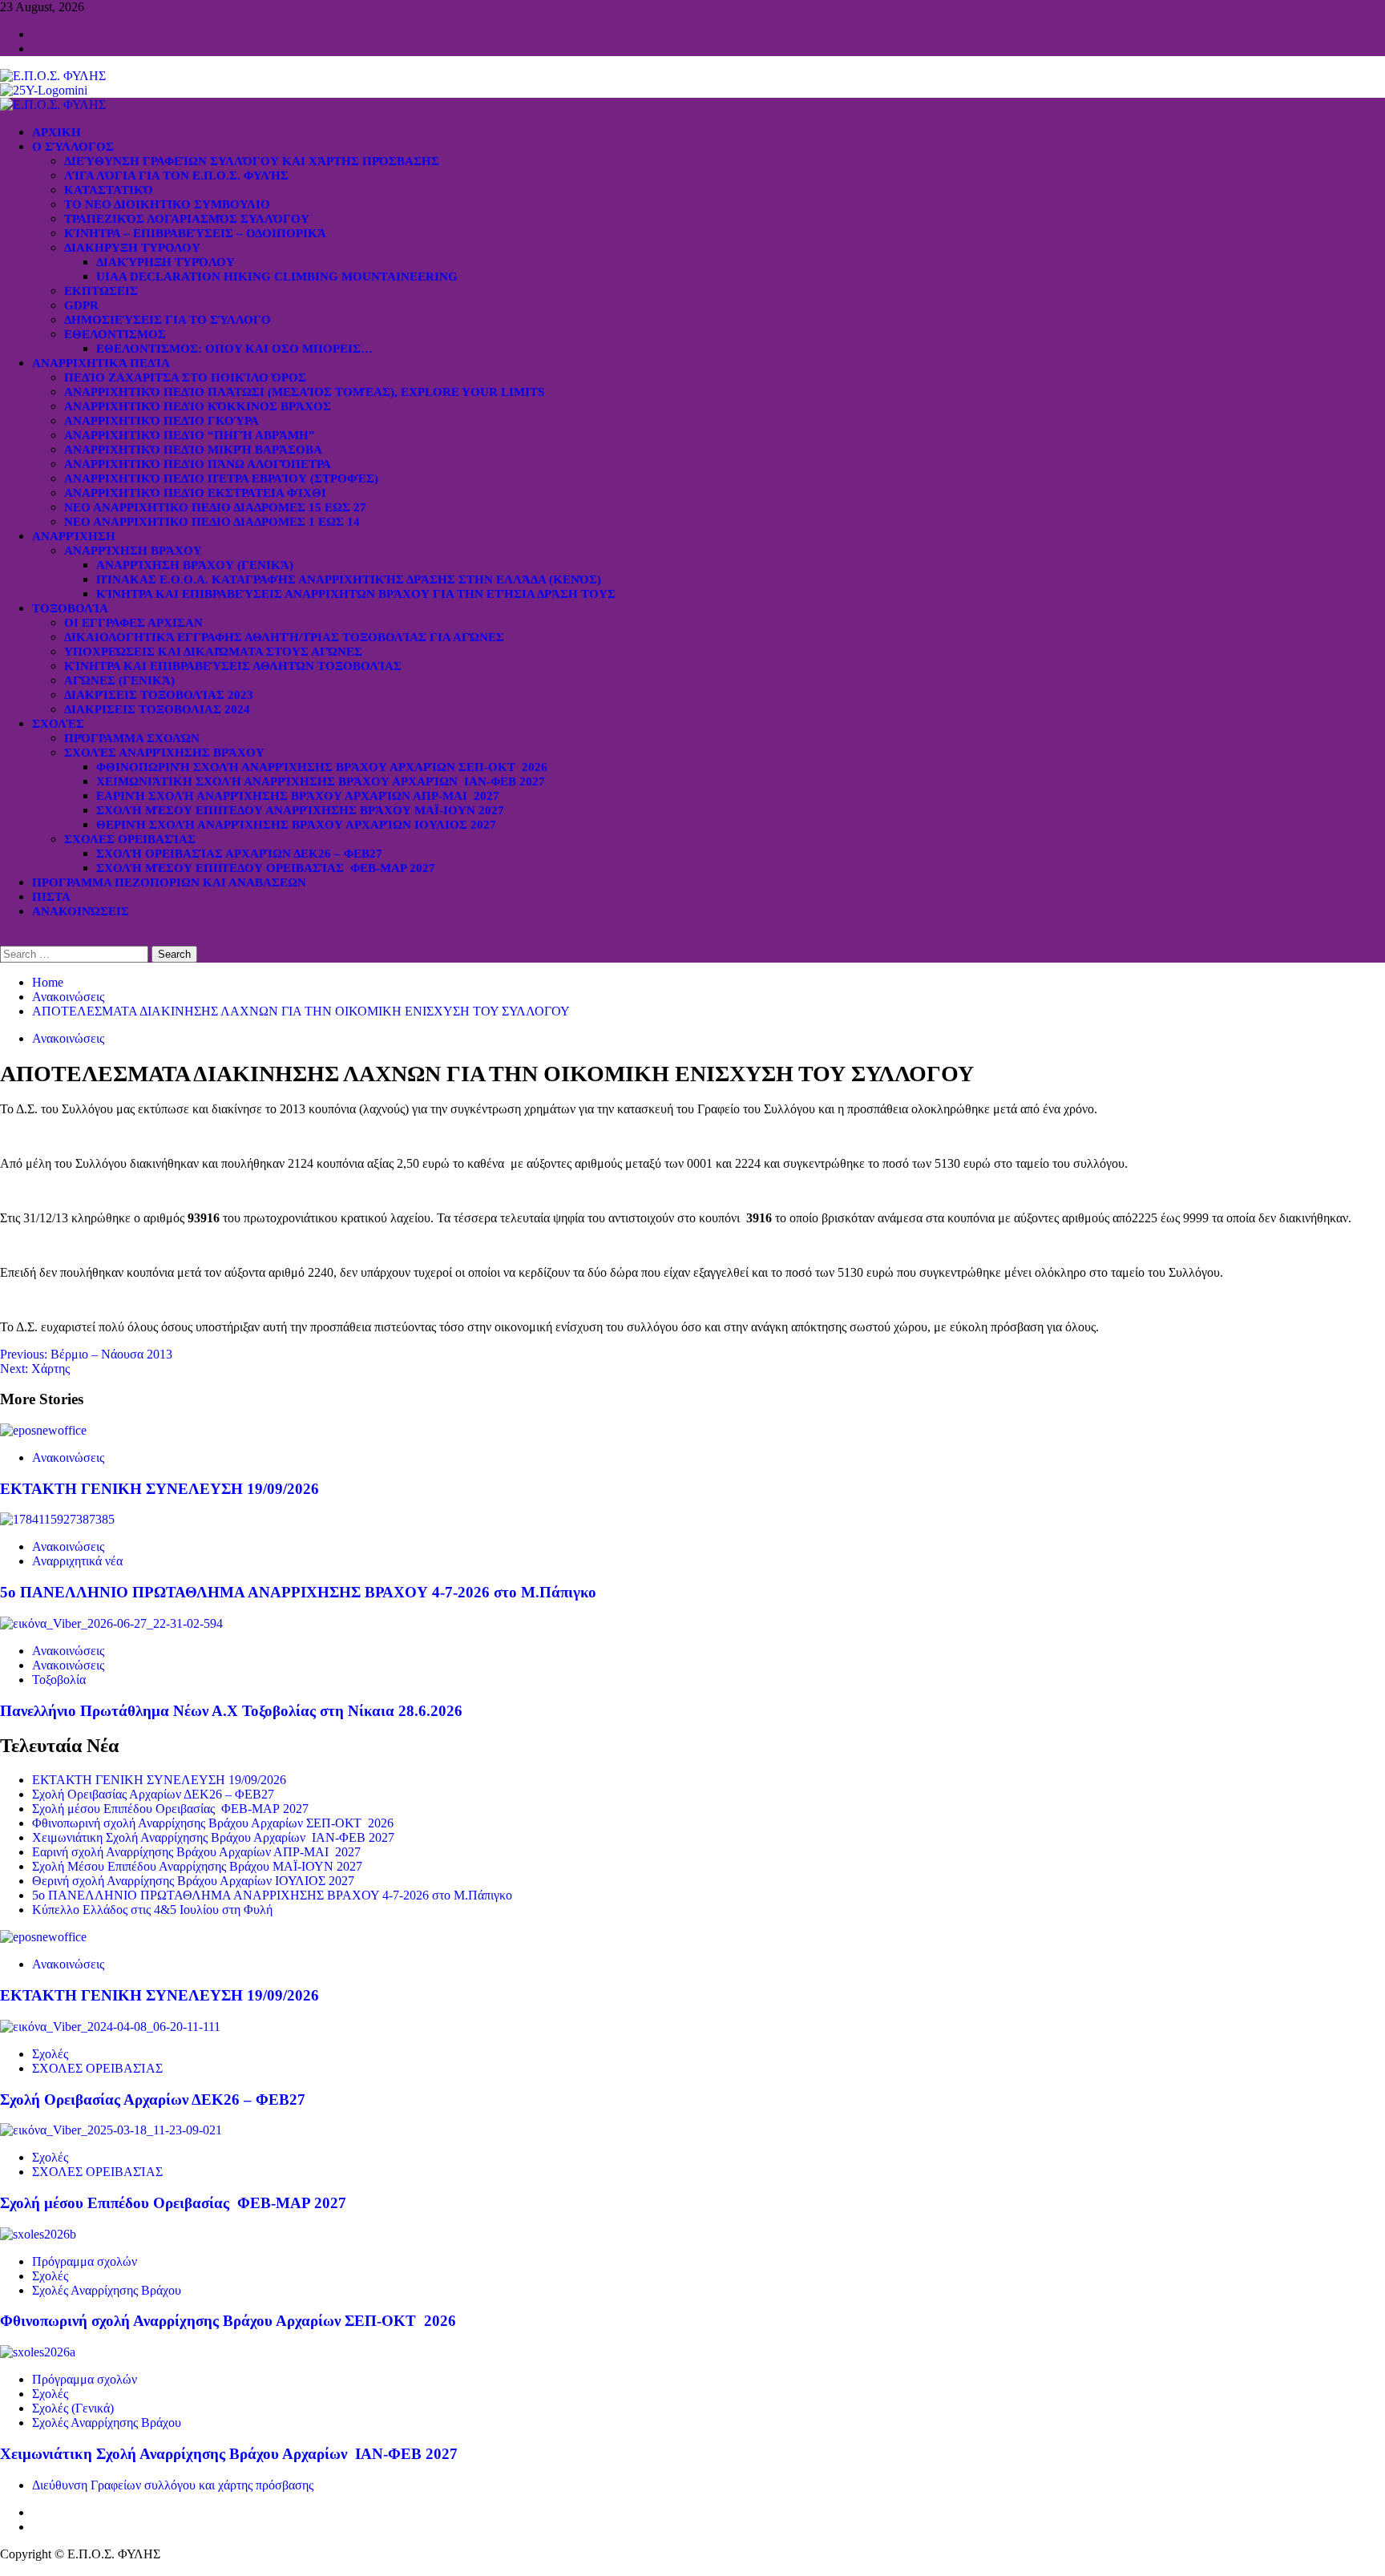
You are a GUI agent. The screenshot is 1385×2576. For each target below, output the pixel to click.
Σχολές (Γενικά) (73, 2408)
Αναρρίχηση (74, 536)
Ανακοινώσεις (81, 911)
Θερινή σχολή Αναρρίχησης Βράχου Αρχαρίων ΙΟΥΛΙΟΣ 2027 (296, 825)
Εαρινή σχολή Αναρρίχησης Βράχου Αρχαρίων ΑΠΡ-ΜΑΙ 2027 (298, 796)
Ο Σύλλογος (73, 147)
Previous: (86, 1354)
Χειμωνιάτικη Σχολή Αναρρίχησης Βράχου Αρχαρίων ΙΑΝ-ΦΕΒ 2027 (321, 781)
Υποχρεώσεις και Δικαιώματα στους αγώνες (213, 652)
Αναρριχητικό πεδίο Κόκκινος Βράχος (198, 406)
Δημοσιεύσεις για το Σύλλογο (168, 320)
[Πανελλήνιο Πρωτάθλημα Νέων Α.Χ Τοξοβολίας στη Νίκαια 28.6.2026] (111, 1623)
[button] (5, 938)
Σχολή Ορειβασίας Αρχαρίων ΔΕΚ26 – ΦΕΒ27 (239, 854)
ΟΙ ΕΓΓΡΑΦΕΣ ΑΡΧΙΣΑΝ (133, 623)
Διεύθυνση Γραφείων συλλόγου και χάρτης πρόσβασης (252, 161)
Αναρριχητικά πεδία (101, 363)
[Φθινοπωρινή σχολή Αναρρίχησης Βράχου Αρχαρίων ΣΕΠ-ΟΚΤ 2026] (38, 2234)
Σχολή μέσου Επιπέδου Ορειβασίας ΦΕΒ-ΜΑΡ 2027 (266, 868)
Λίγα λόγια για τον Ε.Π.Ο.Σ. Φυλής (176, 176)
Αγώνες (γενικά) (119, 680)
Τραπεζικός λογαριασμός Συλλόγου (187, 219)
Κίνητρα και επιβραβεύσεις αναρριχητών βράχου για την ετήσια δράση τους (356, 594)
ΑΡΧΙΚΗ (57, 132)
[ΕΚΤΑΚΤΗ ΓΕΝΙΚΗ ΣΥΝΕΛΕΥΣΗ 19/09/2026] (43, 1430)
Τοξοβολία (70, 608)
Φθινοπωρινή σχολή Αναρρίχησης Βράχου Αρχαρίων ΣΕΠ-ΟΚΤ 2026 (322, 767)
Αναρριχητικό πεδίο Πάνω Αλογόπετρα (198, 464)
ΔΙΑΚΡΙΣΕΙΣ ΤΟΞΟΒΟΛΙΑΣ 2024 (157, 709)
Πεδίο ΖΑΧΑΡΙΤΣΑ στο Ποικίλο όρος (185, 378)
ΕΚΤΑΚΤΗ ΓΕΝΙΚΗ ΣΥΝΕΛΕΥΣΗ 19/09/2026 (159, 1489)
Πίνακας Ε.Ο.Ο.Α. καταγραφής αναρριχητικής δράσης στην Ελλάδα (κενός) (349, 579)
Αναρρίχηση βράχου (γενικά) (195, 565)
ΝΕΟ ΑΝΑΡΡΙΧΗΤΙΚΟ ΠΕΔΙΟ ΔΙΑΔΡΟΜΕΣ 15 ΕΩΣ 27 (215, 507)
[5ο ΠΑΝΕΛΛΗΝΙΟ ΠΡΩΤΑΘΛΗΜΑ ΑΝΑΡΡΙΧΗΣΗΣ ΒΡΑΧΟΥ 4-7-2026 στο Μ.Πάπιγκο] (57, 1519)
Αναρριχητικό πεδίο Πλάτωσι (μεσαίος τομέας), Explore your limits (304, 392)
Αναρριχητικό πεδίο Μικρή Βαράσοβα (193, 450)
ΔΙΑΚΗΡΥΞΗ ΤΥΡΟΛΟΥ (132, 248)
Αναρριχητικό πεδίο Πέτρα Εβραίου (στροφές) (221, 478)
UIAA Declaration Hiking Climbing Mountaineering (277, 277)
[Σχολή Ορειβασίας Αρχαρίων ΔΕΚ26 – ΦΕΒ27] (110, 2027)
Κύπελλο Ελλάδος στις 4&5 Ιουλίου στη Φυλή (152, 1910)
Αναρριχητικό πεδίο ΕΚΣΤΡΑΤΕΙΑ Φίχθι (195, 493)
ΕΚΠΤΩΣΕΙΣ (101, 291)
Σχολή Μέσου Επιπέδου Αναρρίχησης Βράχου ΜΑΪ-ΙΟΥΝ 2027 (300, 810)
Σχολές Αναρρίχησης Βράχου (164, 753)
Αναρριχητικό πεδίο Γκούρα (162, 421)
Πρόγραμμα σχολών (85, 2261)
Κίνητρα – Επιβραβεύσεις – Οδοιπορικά (195, 233)
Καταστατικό (109, 190)
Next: (35, 1369)
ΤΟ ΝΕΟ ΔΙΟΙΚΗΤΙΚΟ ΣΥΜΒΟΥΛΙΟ (167, 204)
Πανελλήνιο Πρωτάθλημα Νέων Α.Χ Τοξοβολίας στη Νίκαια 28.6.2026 (231, 1711)
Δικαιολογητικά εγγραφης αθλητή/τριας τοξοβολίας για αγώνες (284, 637)
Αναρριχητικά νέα (77, 1561)
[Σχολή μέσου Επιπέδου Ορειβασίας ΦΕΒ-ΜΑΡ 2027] (111, 2130)
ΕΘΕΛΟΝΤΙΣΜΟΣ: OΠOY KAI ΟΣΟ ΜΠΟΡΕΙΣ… (234, 349)
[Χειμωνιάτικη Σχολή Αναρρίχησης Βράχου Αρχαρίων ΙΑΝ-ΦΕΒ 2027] (38, 2352)
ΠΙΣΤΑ (51, 897)
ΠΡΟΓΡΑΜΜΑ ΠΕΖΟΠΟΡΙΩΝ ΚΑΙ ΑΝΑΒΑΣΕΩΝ (169, 882)
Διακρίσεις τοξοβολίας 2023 (159, 695)
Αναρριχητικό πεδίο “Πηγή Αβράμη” (190, 435)
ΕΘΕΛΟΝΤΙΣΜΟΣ (115, 334)
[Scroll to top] (5, 2568)
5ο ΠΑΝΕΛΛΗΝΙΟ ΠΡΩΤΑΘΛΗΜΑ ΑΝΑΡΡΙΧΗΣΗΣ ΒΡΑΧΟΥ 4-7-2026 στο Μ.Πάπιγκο (298, 1592)
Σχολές (58, 724)
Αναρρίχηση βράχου (133, 551)
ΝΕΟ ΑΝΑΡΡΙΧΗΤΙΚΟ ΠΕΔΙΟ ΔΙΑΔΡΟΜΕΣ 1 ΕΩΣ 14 (212, 522)
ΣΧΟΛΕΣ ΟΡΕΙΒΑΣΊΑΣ (130, 839)
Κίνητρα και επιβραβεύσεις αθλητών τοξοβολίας (233, 666)
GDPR (81, 305)
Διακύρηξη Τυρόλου (166, 262)
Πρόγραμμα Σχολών (132, 738)
